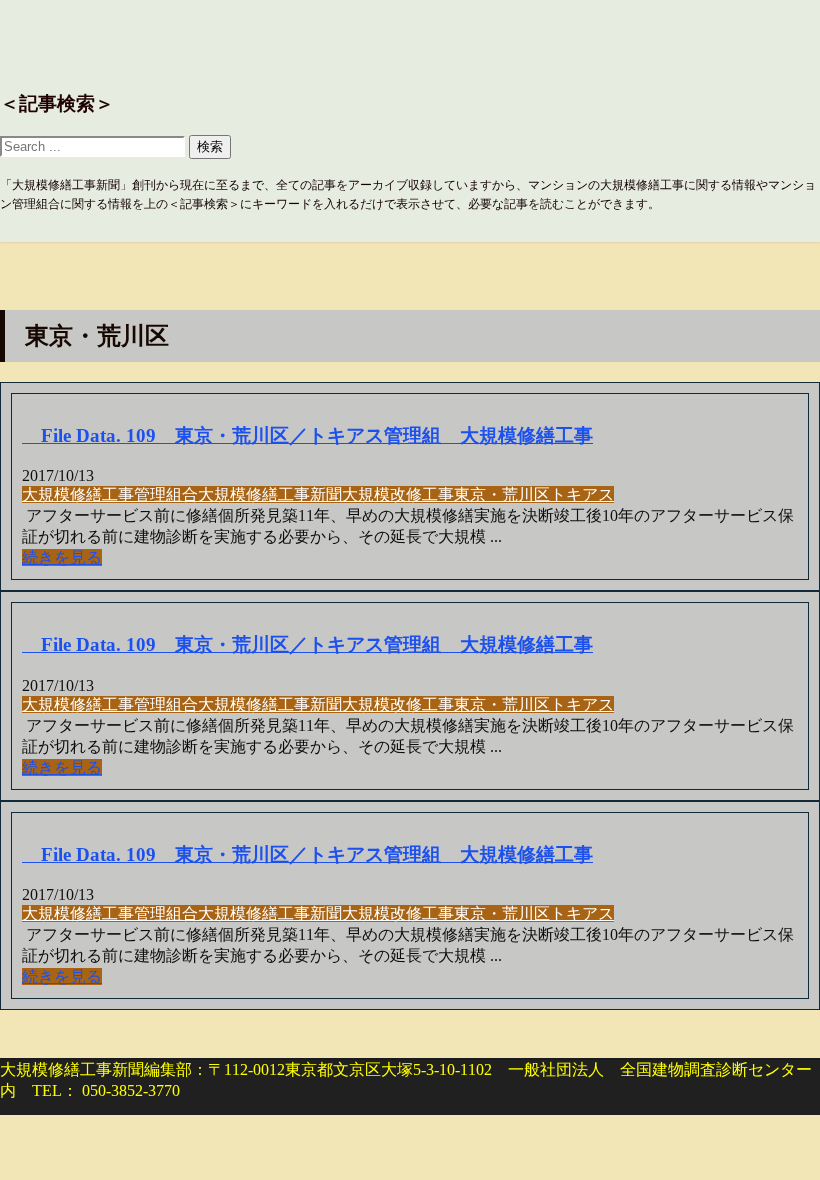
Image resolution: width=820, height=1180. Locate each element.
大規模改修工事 (398, 494)
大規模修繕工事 (78, 494)
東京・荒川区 (502, 494)
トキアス (582, 494)
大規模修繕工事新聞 (270, 494)
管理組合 (166, 494)
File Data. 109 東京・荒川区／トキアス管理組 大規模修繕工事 (307, 435)
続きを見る (62, 557)
